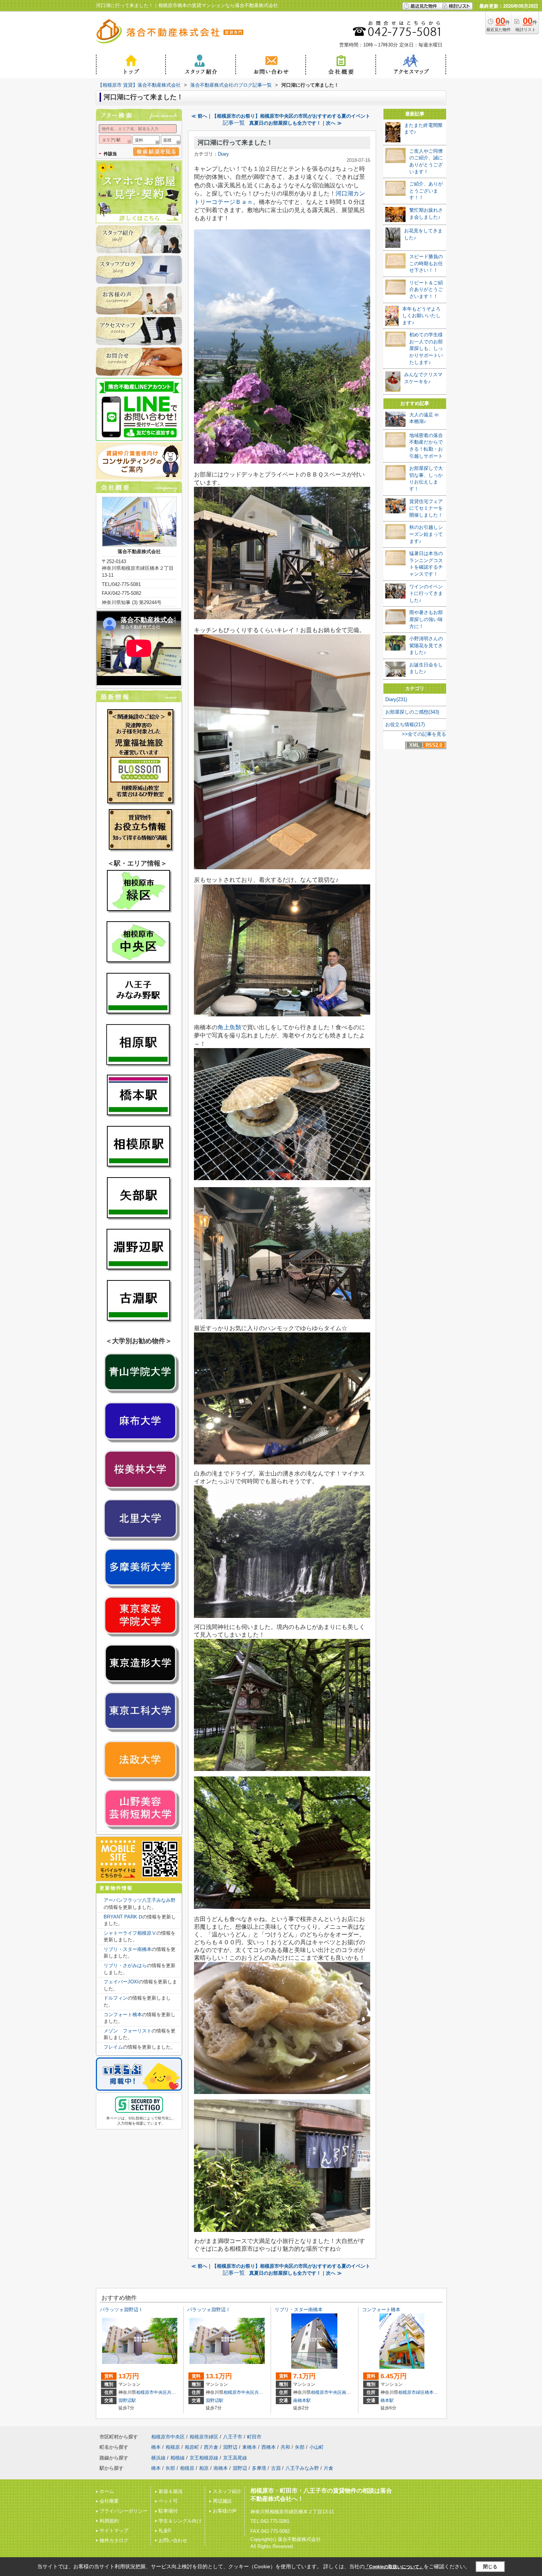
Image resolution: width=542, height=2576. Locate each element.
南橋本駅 (302, 2400)
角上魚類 (229, 1027)
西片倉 (211, 2447)
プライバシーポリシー (124, 2511)
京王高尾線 (235, 2458)
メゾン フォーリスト (128, 2031)
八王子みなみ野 (302, 2468)
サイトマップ (114, 2530)
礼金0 (165, 2530)
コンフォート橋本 (123, 2015)
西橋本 (269, 2447)
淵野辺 (230, 2447)
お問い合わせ (173, 2540)
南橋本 (348, 2392)
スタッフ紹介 (227, 2491)
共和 (171, 2392)
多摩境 (259, 2468)
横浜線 (158, 2458)
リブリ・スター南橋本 (128, 1949)
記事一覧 (234, 123)
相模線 (178, 2458)
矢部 (300, 2447)
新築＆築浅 (171, 2491)
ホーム (107, 2491)
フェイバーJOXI (121, 1982)
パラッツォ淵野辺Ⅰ (121, 2310)
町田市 (254, 2437)
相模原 (173, 2447)
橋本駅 (387, 2400)
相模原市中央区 (152, 2392)
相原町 (192, 2447)
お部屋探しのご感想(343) (412, 712)
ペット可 (168, 2501)
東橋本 (249, 2447)
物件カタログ (114, 2540)
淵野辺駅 (127, 2400)
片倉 (329, 2468)
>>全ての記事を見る (424, 734)
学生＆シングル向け (180, 2521)
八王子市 (233, 2437)
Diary (223, 154)
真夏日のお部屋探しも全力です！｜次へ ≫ (296, 123)
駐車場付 (168, 2511)
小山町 (317, 2447)
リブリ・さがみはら (125, 1965)
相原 (204, 2468)
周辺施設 (222, 2501)
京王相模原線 (204, 2458)
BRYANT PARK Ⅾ (123, 1917)
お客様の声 (225, 2511)
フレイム (113, 2047)
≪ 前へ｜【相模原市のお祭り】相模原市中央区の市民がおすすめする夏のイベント (281, 116)
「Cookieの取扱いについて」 (394, 2567)
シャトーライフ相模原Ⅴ (130, 1933)
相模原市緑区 (411, 2392)
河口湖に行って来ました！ (235, 143)
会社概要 (109, 2501)
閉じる (490, 2567)
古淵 (276, 2468)
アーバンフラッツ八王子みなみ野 (140, 1900)
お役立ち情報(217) (405, 724)
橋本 (429, 2392)
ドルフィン (116, 1998)
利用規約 (109, 2521)
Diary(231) (396, 699)
